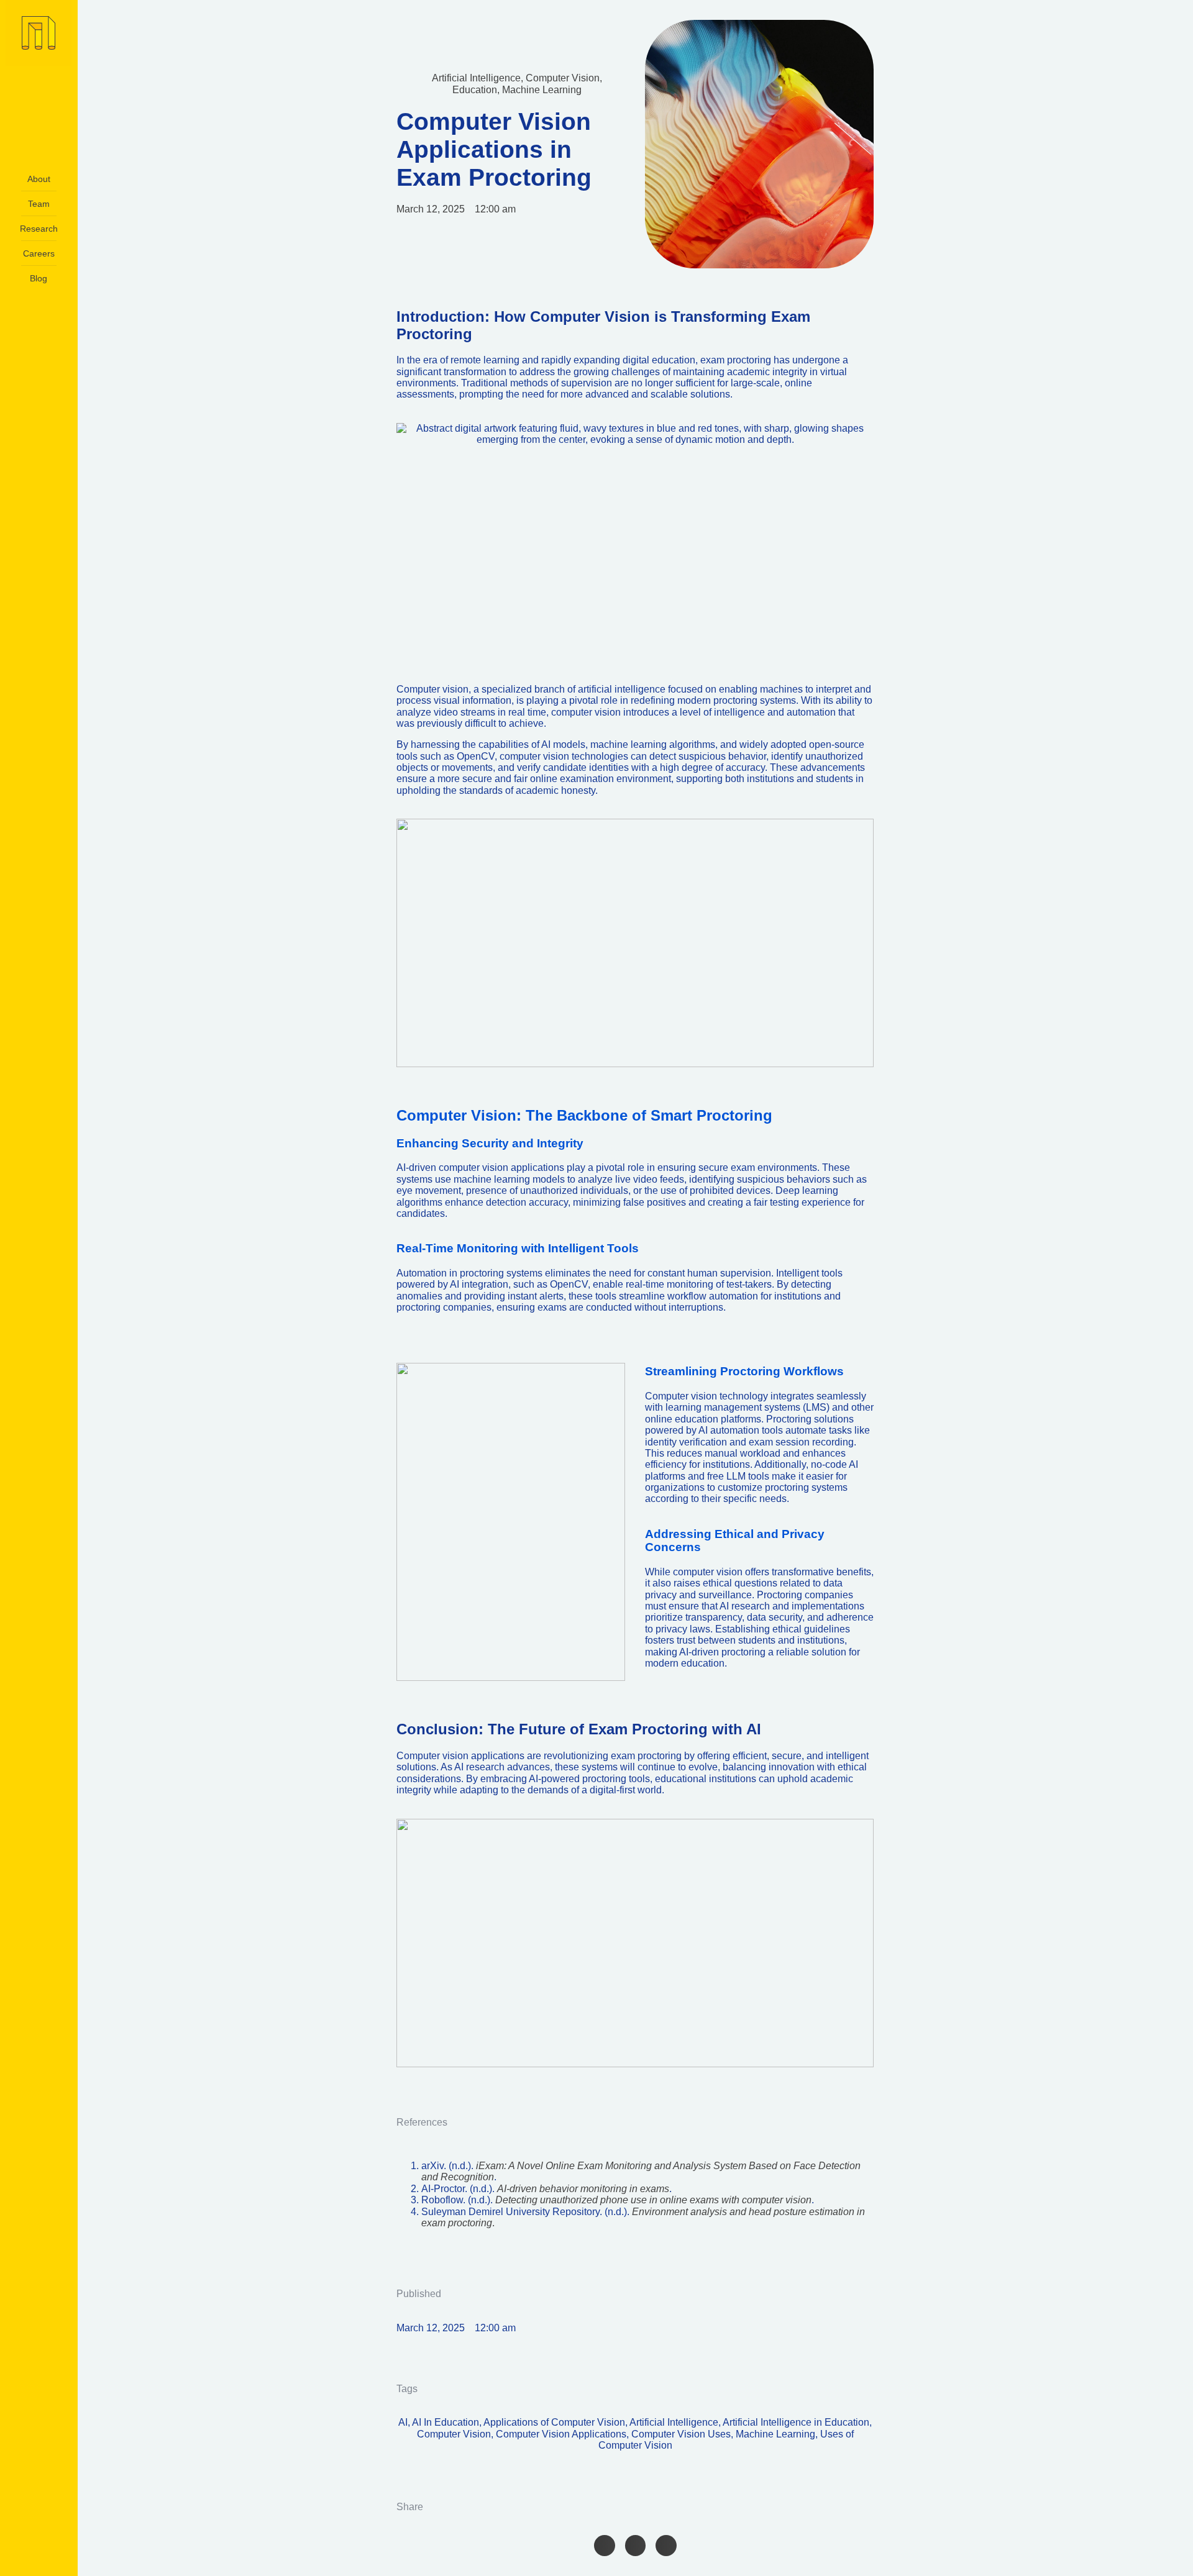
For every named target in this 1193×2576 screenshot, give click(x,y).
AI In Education (446, 2422)
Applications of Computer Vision (554, 2422)
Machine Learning (542, 90)
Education (475, 90)
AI (403, 2422)
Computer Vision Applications (561, 2434)
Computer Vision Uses (681, 2434)
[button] (605, 2546)
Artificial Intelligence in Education (796, 2422)
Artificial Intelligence (476, 78)
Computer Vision (563, 78)
